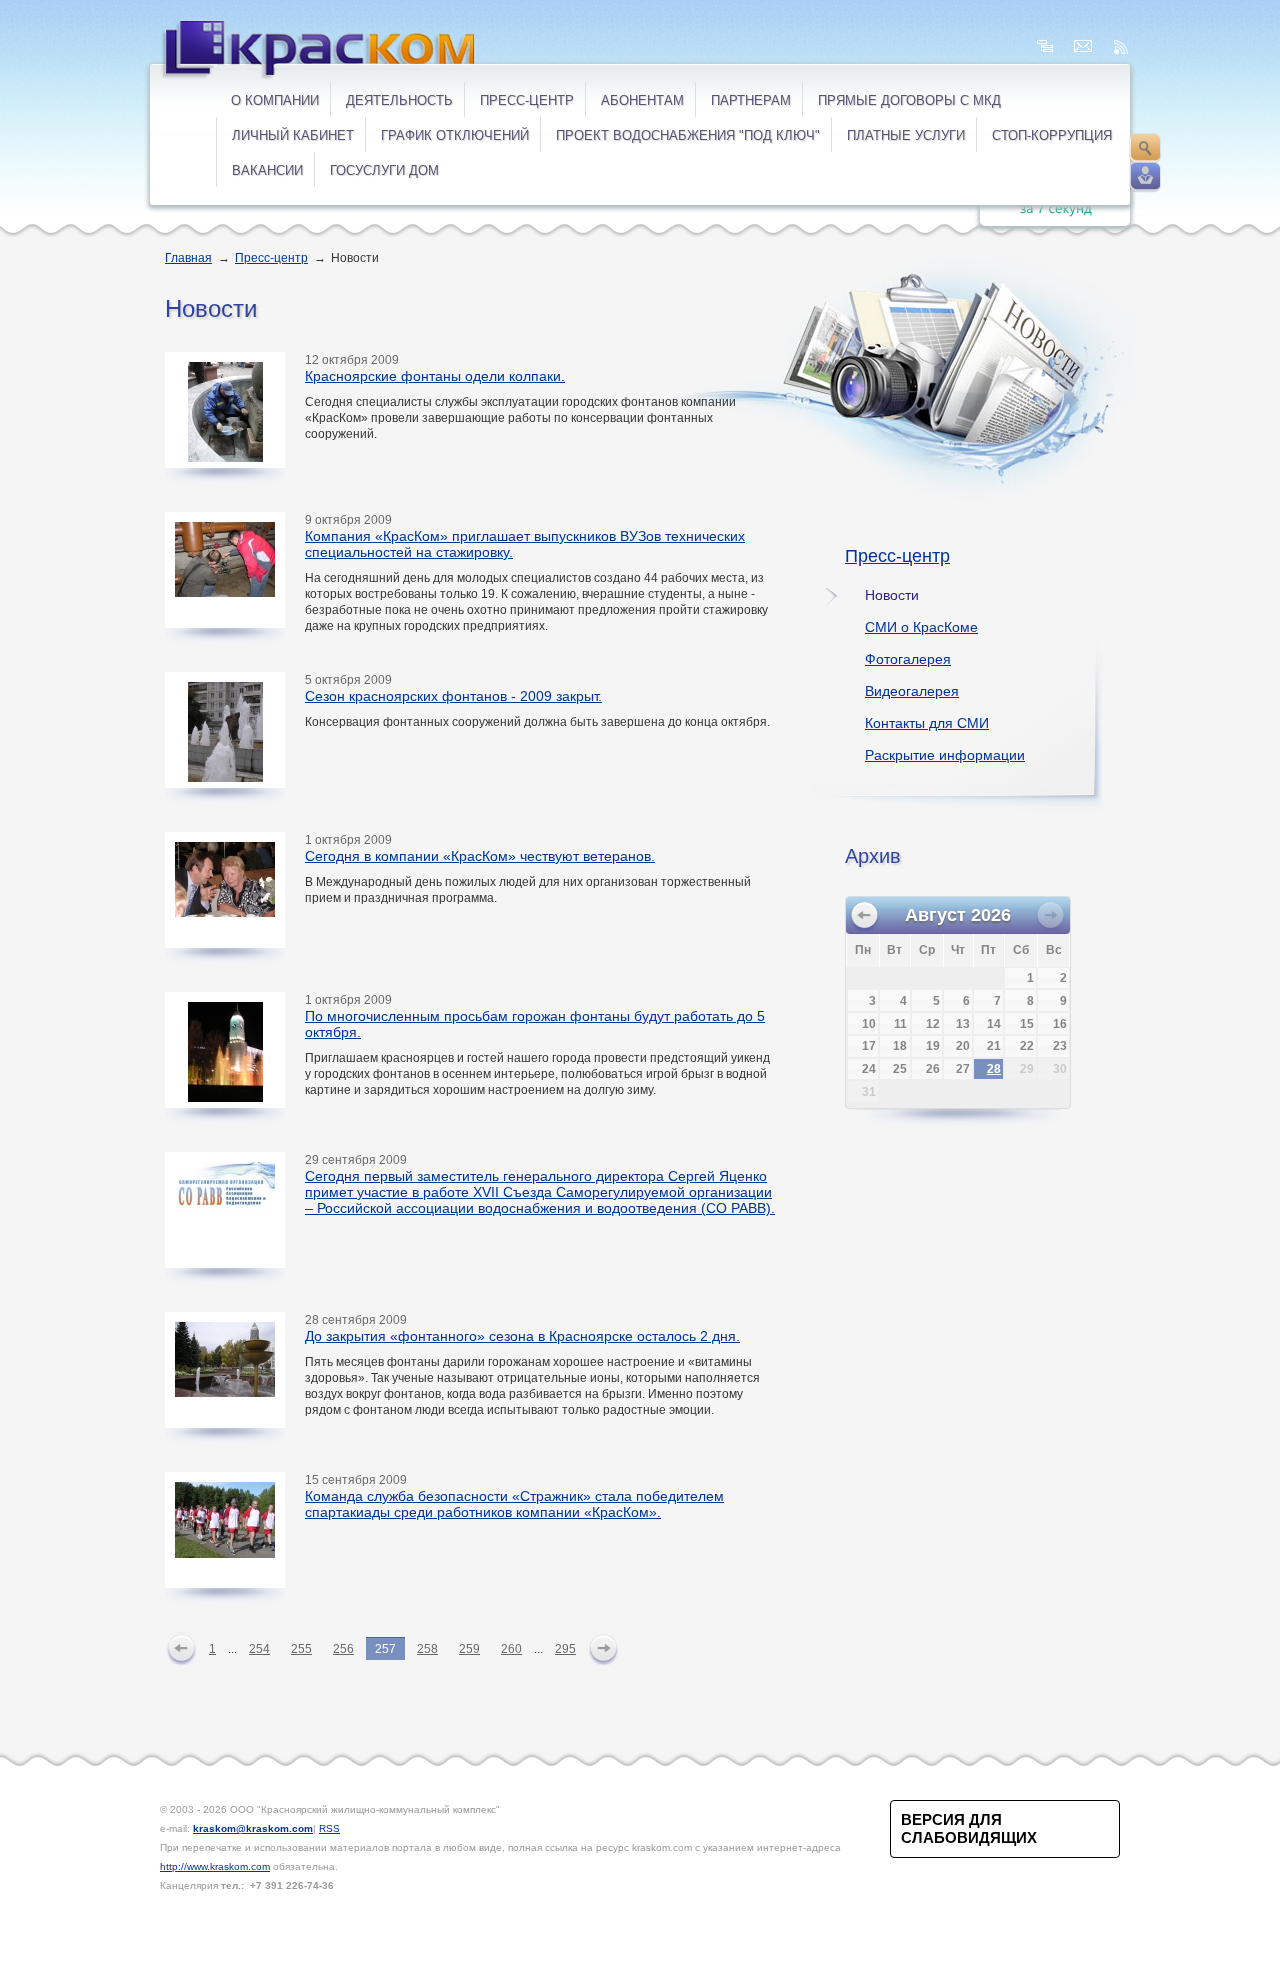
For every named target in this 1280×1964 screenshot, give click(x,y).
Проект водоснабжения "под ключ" (688, 135)
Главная (188, 258)
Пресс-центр (527, 100)
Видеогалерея (912, 691)
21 (994, 1046)
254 (259, 1649)
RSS (329, 1828)
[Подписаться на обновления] (1121, 47)
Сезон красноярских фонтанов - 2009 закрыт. (453, 696)
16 (1060, 1024)
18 (900, 1046)
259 (469, 1649)
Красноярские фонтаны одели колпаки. (435, 376)
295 (565, 1649)
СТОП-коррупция (1052, 135)
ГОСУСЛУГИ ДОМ (384, 170)
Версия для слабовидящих (969, 1828)
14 (994, 1024)
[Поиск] (1145, 148)
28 (994, 1069)
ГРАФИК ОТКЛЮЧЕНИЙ (455, 135)
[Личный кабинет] (1145, 177)
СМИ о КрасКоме (921, 627)
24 (869, 1069)
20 (963, 1046)
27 (963, 1069)
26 (933, 1069)
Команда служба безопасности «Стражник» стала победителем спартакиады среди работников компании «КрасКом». (514, 1504)
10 (869, 1024)
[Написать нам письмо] (1083, 46)
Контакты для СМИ (927, 723)
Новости (892, 595)
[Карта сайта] (1045, 46)
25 (900, 1069)
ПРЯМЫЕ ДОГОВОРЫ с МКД (909, 100)
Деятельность (399, 100)
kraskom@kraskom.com (253, 1828)
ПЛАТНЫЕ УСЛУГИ (906, 135)
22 (1027, 1046)
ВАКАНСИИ (267, 170)
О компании (275, 100)
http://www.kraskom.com (215, 1866)
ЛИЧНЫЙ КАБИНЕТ (293, 135)
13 (963, 1024)
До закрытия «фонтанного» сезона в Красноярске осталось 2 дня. (522, 1336)
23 (1060, 1046)
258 (427, 1649)
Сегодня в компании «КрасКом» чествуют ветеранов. (480, 856)
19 (933, 1046)
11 (900, 1024)
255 (301, 1649)
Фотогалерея (908, 659)
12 (933, 1024)
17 (869, 1046)
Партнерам (751, 100)
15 (1027, 1024)
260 (511, 1649)
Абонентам (642, 100)
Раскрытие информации (945, 755)
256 (343, 1649)
